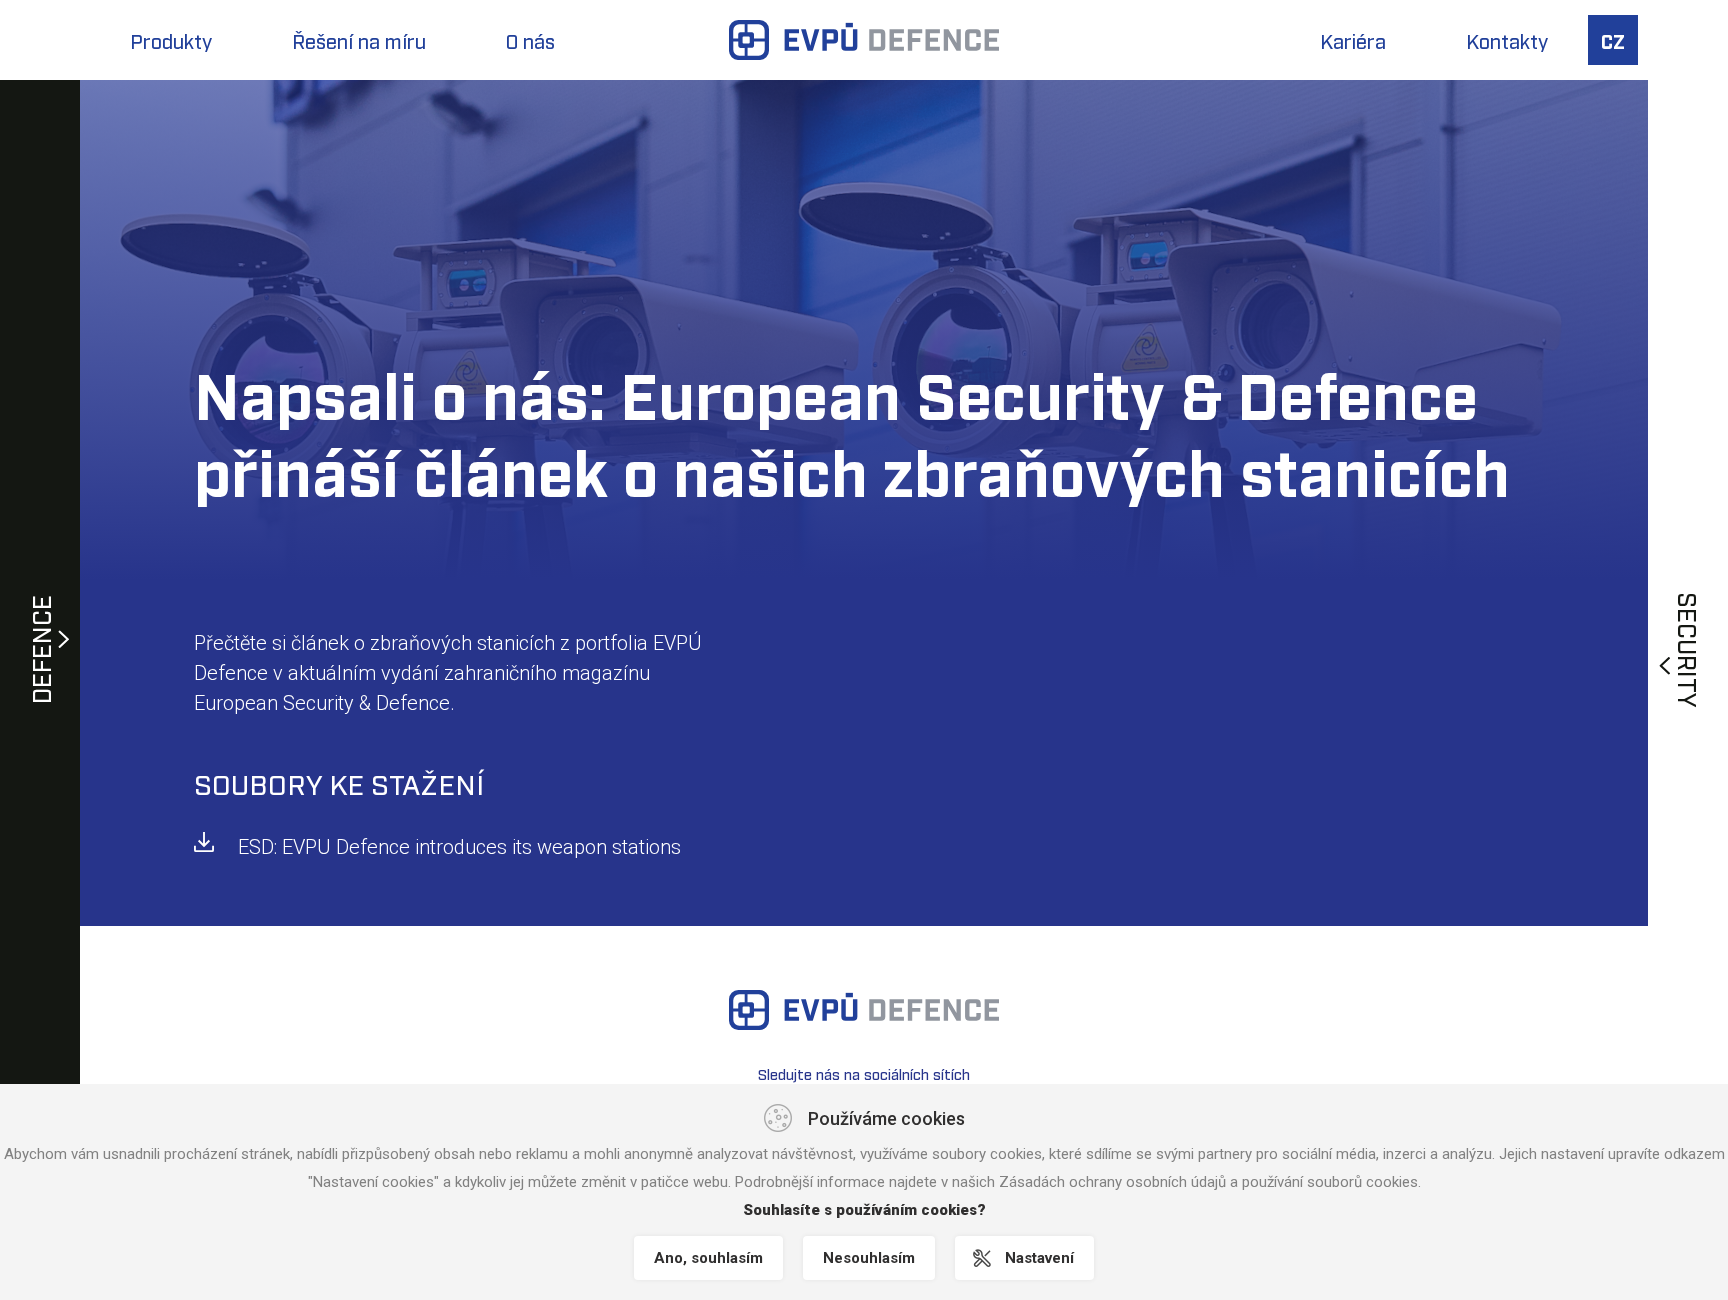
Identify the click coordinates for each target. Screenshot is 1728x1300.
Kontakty (1507, 40)
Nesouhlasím (869, 1258)
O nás (530, 40)
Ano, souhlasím (708, 1258)
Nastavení (1039, 1258)
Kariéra (1353, 40)
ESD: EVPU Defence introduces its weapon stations (459, 847)
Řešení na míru (359, 40)
